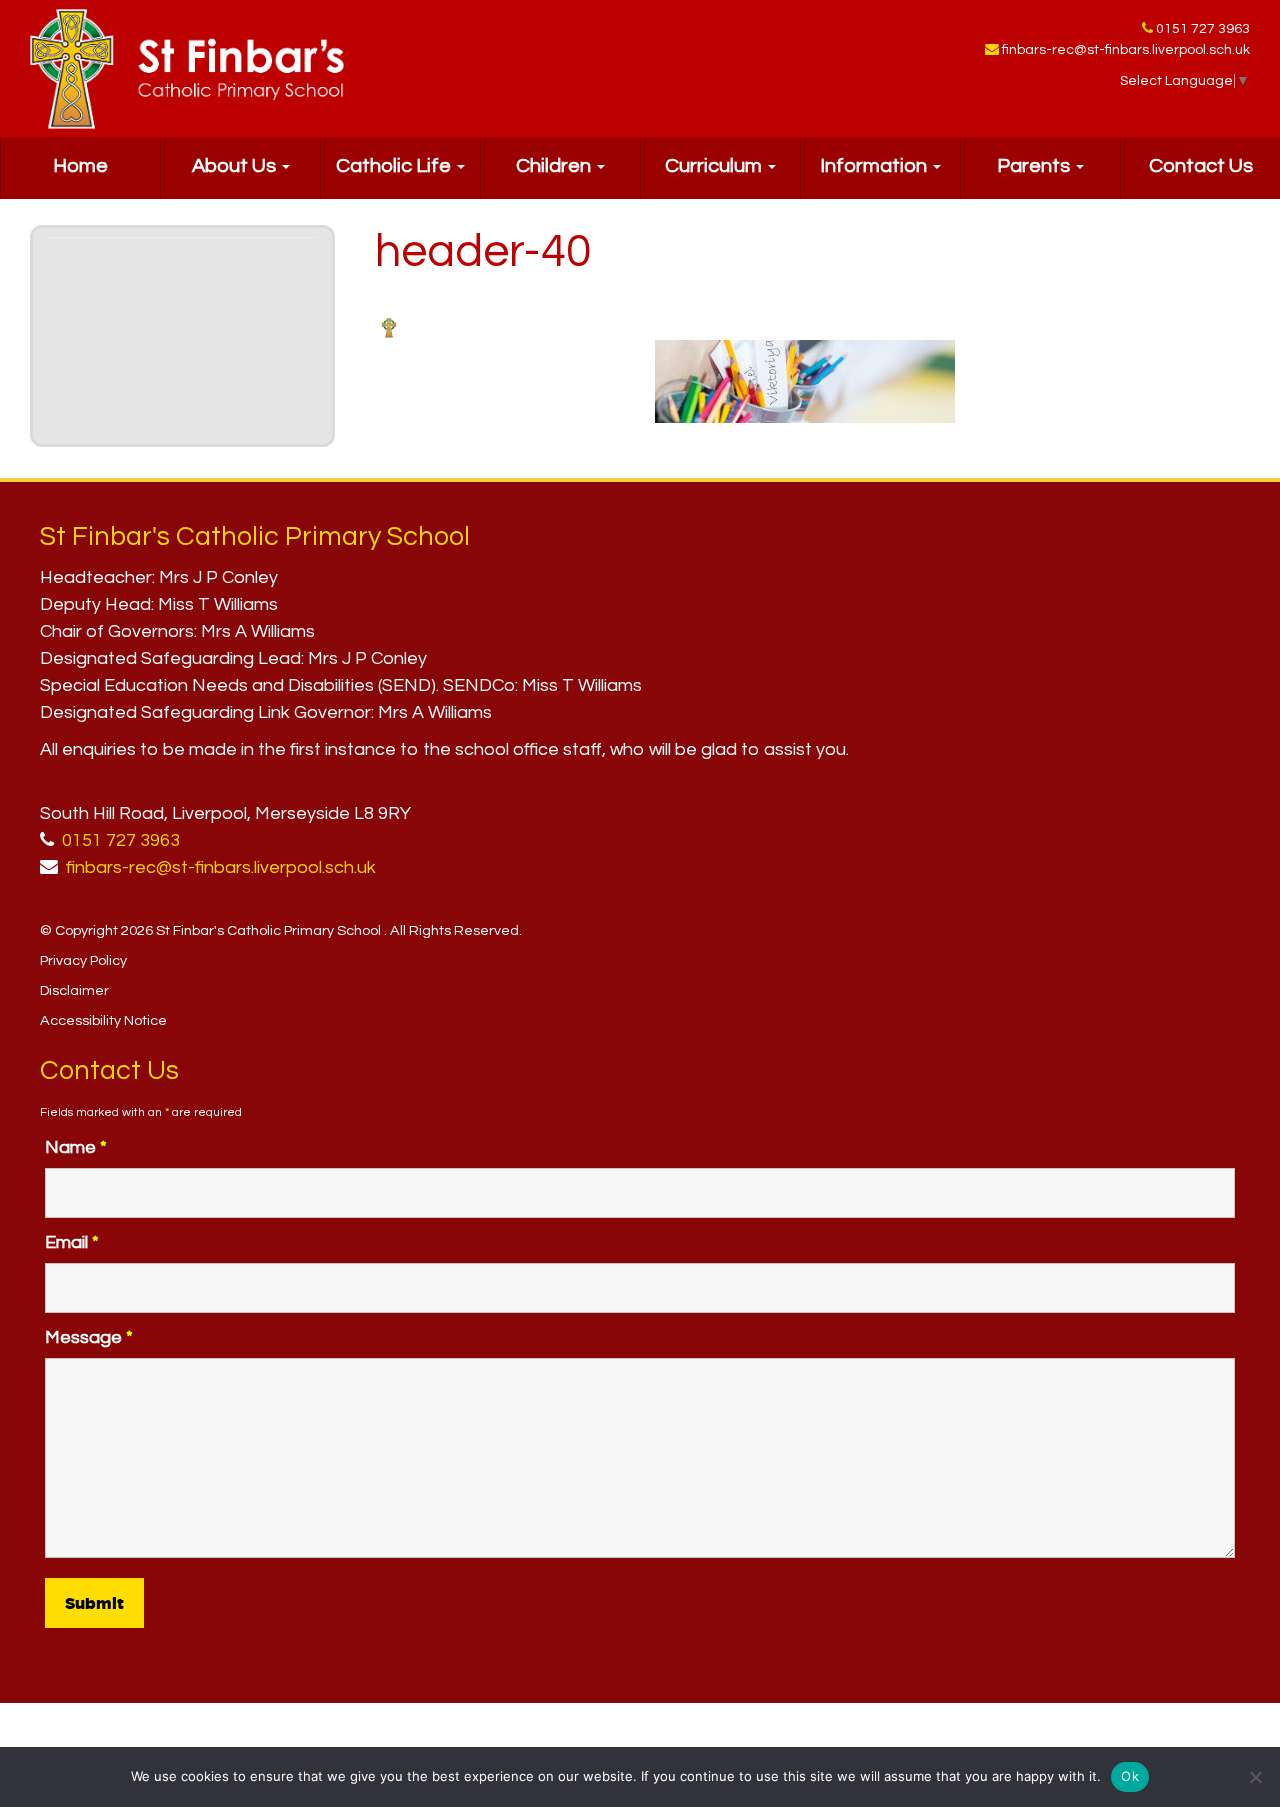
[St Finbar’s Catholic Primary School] (187, 69)
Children (555, 166)
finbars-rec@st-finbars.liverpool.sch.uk (1126, 50)
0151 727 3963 (1203, 29)
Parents (1035, 166)
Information (875, 166)
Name (76, 1147)
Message (89, 1337)
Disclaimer (74, 990)
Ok (1130, 1776)
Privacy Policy (83, 960)
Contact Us (1201, 166)
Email (72, 1242)
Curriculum (715, 166)
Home (80, 166)
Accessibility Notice (103, 1020)
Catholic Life (395, 166)
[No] (1255, 1777)
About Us (236, 166)
